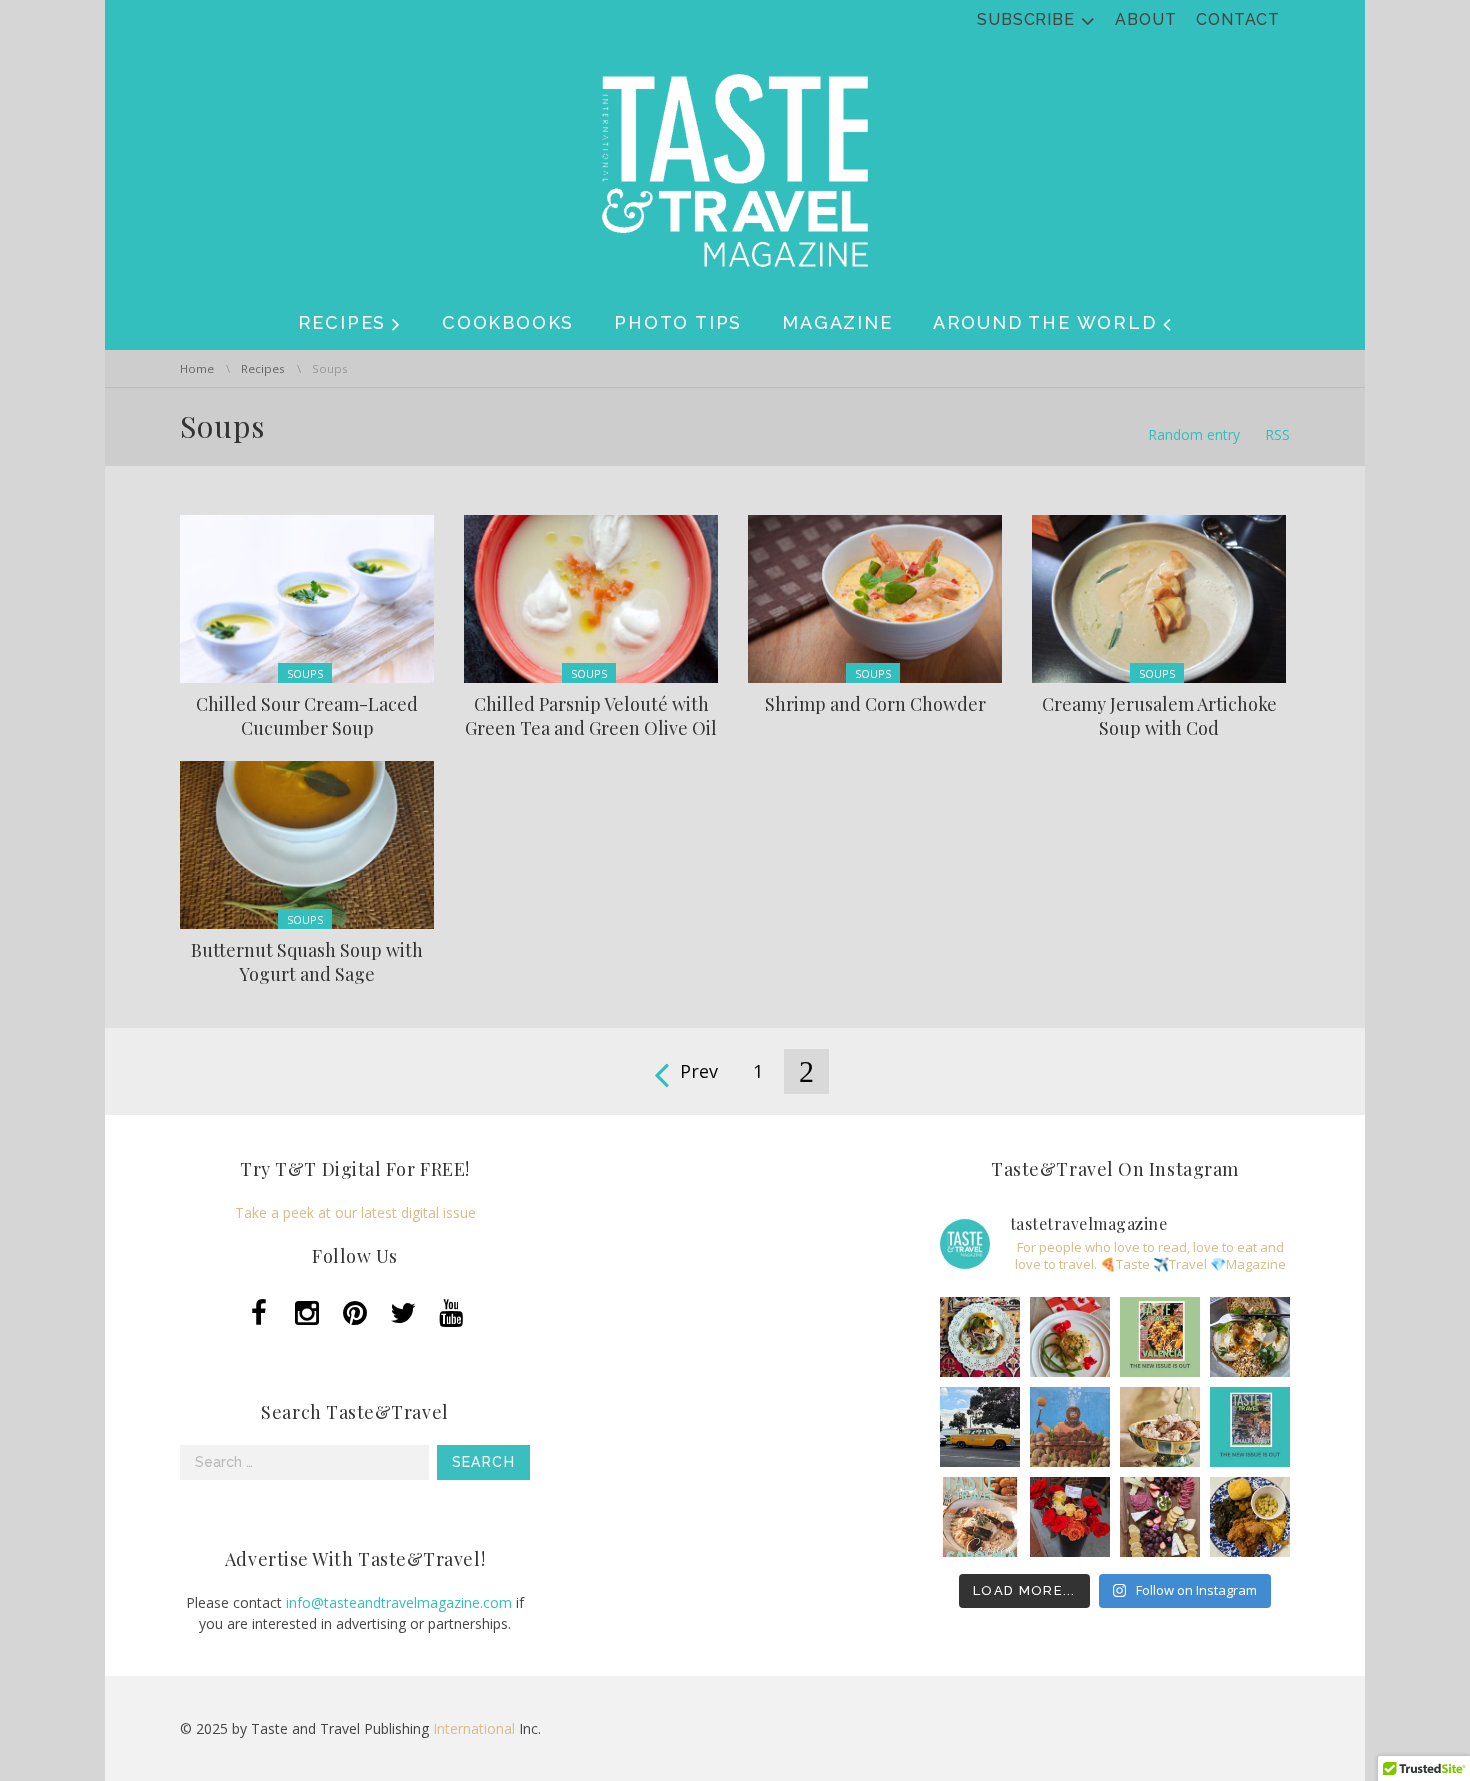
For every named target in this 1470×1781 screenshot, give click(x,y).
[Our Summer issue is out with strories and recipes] (1160, 1337)
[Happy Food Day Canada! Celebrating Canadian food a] (1070, 1337)
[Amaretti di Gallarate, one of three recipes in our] (1160, 1427)
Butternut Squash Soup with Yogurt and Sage (307, 962)
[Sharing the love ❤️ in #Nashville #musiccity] (1070, 1517)
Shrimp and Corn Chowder (875, 704)
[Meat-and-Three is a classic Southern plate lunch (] (1250, 1517)
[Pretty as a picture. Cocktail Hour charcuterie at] (1160, 1517)
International (474, 1728)
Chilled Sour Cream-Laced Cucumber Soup (307, 716)
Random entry (1194, 434)
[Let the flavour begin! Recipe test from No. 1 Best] (980, 1337)
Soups (305, 673)
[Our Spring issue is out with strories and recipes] (1250, 1427)
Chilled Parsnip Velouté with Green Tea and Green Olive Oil (591, 716)
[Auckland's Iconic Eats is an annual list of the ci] (1250, 1337)
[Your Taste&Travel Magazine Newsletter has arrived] (980, 1517)
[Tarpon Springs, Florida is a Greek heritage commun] (1070, 1427)
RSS (1277, 434)
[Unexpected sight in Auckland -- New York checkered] (980, 1427)
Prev (699, 1071)
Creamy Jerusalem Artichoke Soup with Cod (1159, 716)
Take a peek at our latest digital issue (355, 1212)
